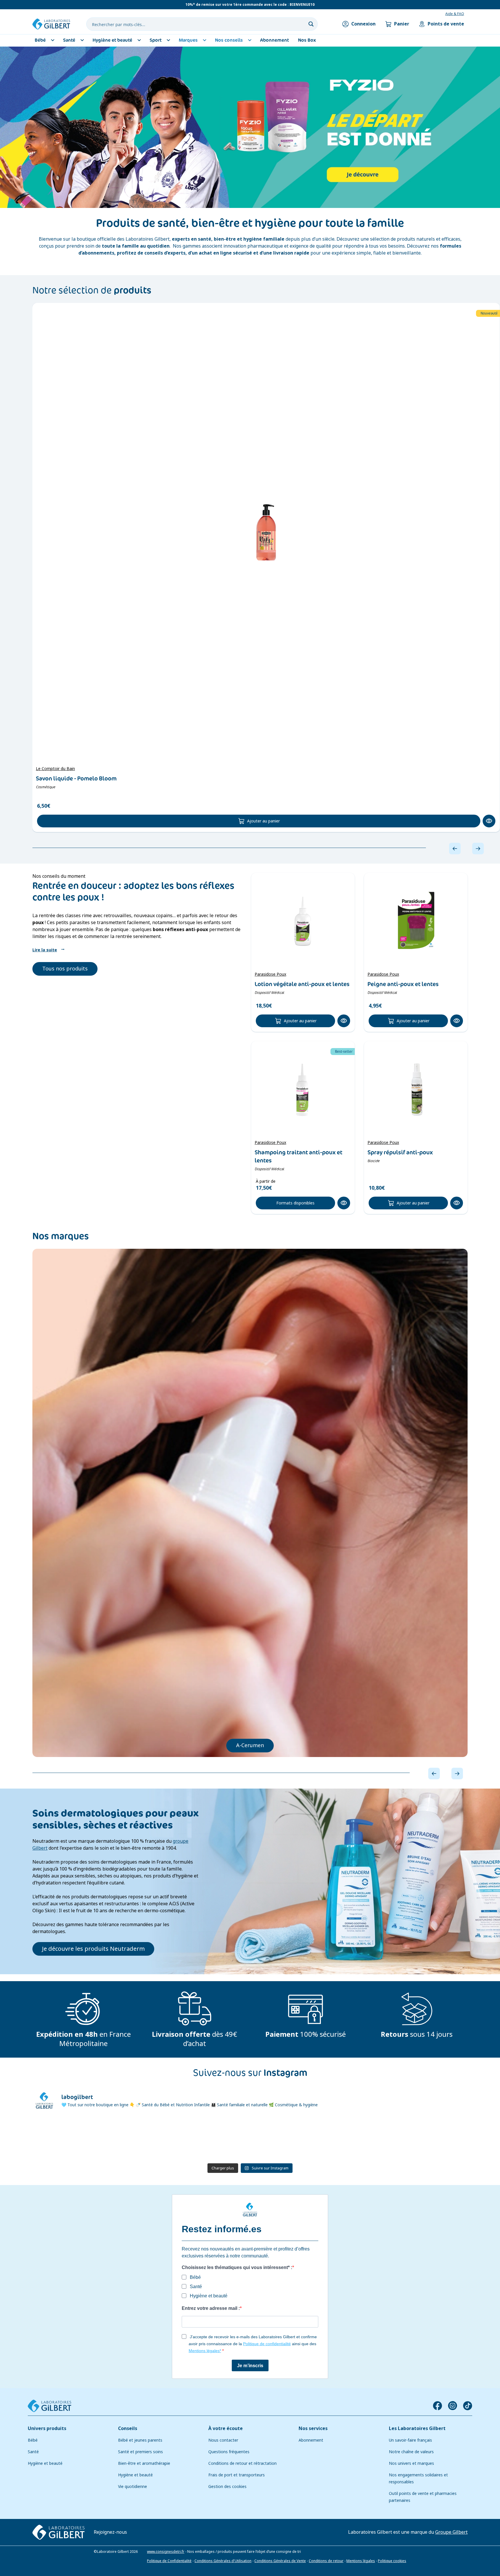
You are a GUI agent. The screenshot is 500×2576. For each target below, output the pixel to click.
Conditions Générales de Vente (280, 2561)
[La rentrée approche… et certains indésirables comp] (140, 2139)
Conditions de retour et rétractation (242, 2463)
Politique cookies (392, 2561)
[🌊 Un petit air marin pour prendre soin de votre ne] (286, 2139)
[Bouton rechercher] (311, 24)
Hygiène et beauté (45, 2463)
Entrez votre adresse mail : (211, 2308)
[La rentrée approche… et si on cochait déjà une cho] (359, 2139)
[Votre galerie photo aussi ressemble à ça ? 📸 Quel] (214, 2139)
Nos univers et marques (411, 2463)
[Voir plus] (250, 127)
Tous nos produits (65, 969)
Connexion (363, 24)
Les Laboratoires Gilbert (417, 2428)
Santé (33, 2452)
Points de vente (446, 24)
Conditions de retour (326, 2561)
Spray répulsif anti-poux (400, 1152)
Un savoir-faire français (410, 2440)
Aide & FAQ (455, 14)
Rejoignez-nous (110, 2532)
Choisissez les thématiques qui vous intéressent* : (237, 2267)
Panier (402, 24)
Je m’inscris (250, 2366)
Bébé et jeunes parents (140, 2440)
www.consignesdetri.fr (166, 2552)
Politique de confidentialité (267, 2344)
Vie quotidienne (133, 2487)
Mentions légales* (205, 2351)
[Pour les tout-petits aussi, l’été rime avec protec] (433, 2139)
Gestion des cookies (227, 2487)
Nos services (313, 2428)
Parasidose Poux (270, 974)
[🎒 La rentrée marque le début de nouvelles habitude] (67, 2139)
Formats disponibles (295, 1203)
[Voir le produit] (266, 532)
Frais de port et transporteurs (237, 2475)
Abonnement (311, 2440)
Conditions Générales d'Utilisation (223, 2561)
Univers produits (47, 2428)
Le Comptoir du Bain (55, 769)
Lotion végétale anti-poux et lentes (302, 984)
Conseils (128, 2428)
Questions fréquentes (229, 2452)
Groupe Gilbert (451, 2532)
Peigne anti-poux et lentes (403, 984)
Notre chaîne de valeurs (411, 2452)
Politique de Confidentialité (169, 2561)
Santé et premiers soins (140, 2452)
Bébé (33, 2440)
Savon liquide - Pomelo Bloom (76, 778)
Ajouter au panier (263, 821)
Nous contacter (223, 2440)
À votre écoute (226, 2428)
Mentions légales (361, 2561)
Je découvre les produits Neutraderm (93, 1949)
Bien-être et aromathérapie (144, 2463)
